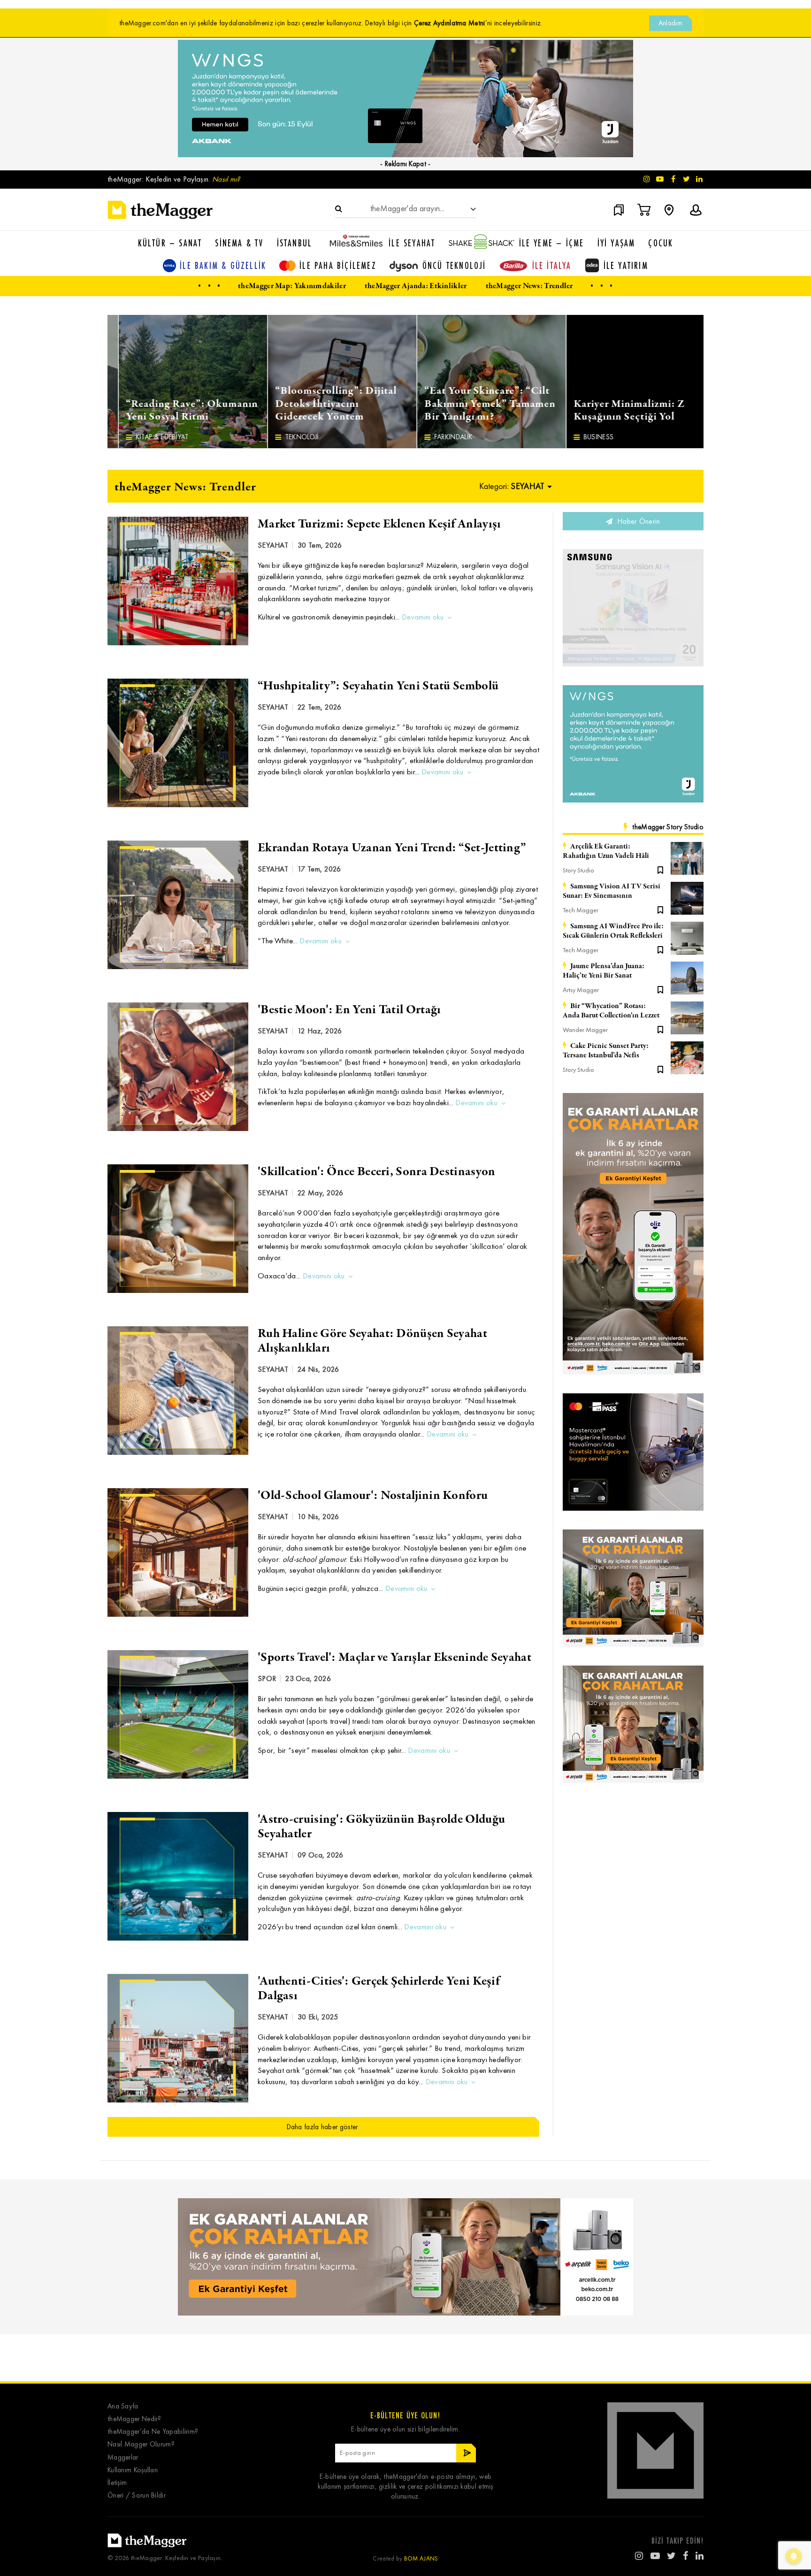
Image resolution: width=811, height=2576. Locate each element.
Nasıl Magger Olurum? (141, 2444)
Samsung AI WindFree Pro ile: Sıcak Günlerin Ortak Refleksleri (613, 931)
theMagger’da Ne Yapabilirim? (153, 2432)
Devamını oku (423, 617)
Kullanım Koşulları (133, 2470)
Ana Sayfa (123, 2406)
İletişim (117, 2483)
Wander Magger (585, 1030)
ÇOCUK (661, 243)
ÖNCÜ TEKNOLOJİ (454, 265)
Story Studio (578, 870)
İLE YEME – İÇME (552, 243)
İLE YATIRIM (626, 265)
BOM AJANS (421, 2558)
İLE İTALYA (552, 265)
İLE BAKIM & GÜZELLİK (223, 265)
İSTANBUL (295, 243)
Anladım (670, 23)
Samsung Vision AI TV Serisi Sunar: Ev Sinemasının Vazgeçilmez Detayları (612, 891)
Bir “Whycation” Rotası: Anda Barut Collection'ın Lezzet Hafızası (611, 1011)
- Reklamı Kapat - (405, 164)
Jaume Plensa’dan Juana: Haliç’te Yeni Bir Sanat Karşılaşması (604, 971)
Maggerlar (123, 2458)
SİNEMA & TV (239, 243)
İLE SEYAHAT (412, 243)
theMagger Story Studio (668, 827)
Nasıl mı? (226, 179)
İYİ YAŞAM (616, 243)
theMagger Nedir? (134, 2419)
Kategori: (512, 486)
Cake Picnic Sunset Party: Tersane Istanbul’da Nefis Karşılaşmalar (606, 1051)
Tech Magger (581, 910)
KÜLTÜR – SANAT (170, 243)
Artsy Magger (581, 990)
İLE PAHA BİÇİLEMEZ (338, 265)
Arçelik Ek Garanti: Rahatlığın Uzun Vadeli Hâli (606, 851)
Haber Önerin (638, 521)
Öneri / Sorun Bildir (137, 2496)
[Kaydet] (660, 869)
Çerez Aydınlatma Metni (450, 23)
